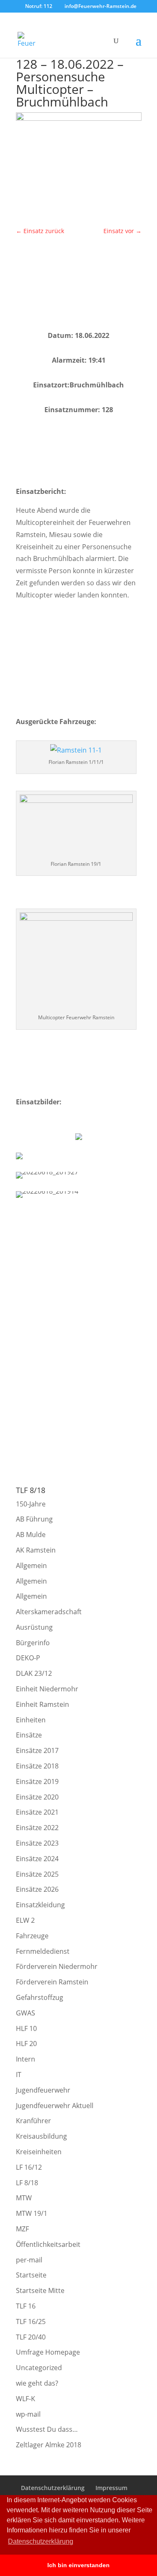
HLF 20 (26, 2044)
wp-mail (28, 2414)
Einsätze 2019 (37, 1781)
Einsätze (29, 1735)
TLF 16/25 (31, 2322)
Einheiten (31, 1720)
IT (19, 2075)
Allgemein (31, 1566)
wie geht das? (37, 2383)
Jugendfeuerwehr (43, 2090)
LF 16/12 (29, 2167)
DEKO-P (28, 1658)
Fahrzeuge (32, 1936)
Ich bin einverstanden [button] (78, 2565)
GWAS (26, 2013)
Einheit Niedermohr (47, 1689)
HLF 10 (26, 2028)
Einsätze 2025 (37, 1874)
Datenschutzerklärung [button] (41, 2541)
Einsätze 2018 (37, 1766)
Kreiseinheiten (39, 2152)
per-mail (29, 2260)
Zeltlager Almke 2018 (49, 2445)
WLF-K (26, 2399)
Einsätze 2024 (37, 1859)
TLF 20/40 (31, 2337)
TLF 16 (26, 2306)
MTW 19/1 (32, 2213)
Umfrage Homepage (48, 2352)
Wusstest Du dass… (47, 2429)
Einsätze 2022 (37, 1828)
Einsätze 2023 (37, 1843)
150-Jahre (31, 1504)
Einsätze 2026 (37, 1889)
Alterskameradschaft (49, 1612)
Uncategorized (39, 2368)
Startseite (31, 2275)
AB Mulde (31, 1535)
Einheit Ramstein (42, 1704)
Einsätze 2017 (37, 1750)
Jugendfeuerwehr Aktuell (55, 2106)
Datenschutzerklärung (53, 2488)
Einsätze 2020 (37, 1797)
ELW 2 (25, 1920)
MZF (22, 2229)
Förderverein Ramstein (52, 1982)
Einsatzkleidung (40, 1905)
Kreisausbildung (41, 2136)
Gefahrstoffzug (40, 1997)
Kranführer (33, 2121)
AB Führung (34, 1519)
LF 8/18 (27, 2183)
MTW (24, 2198)
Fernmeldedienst (43, 1951)
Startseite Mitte (40, 2290)
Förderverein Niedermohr (57, 1966)
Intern (26, 2059)
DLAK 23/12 (34, 1673)
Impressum (111, 2488)
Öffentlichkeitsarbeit (48, 2244)
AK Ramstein (36, 1550)
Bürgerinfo (33, 1643)
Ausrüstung (34, 1627)
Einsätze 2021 (37, 1812)
